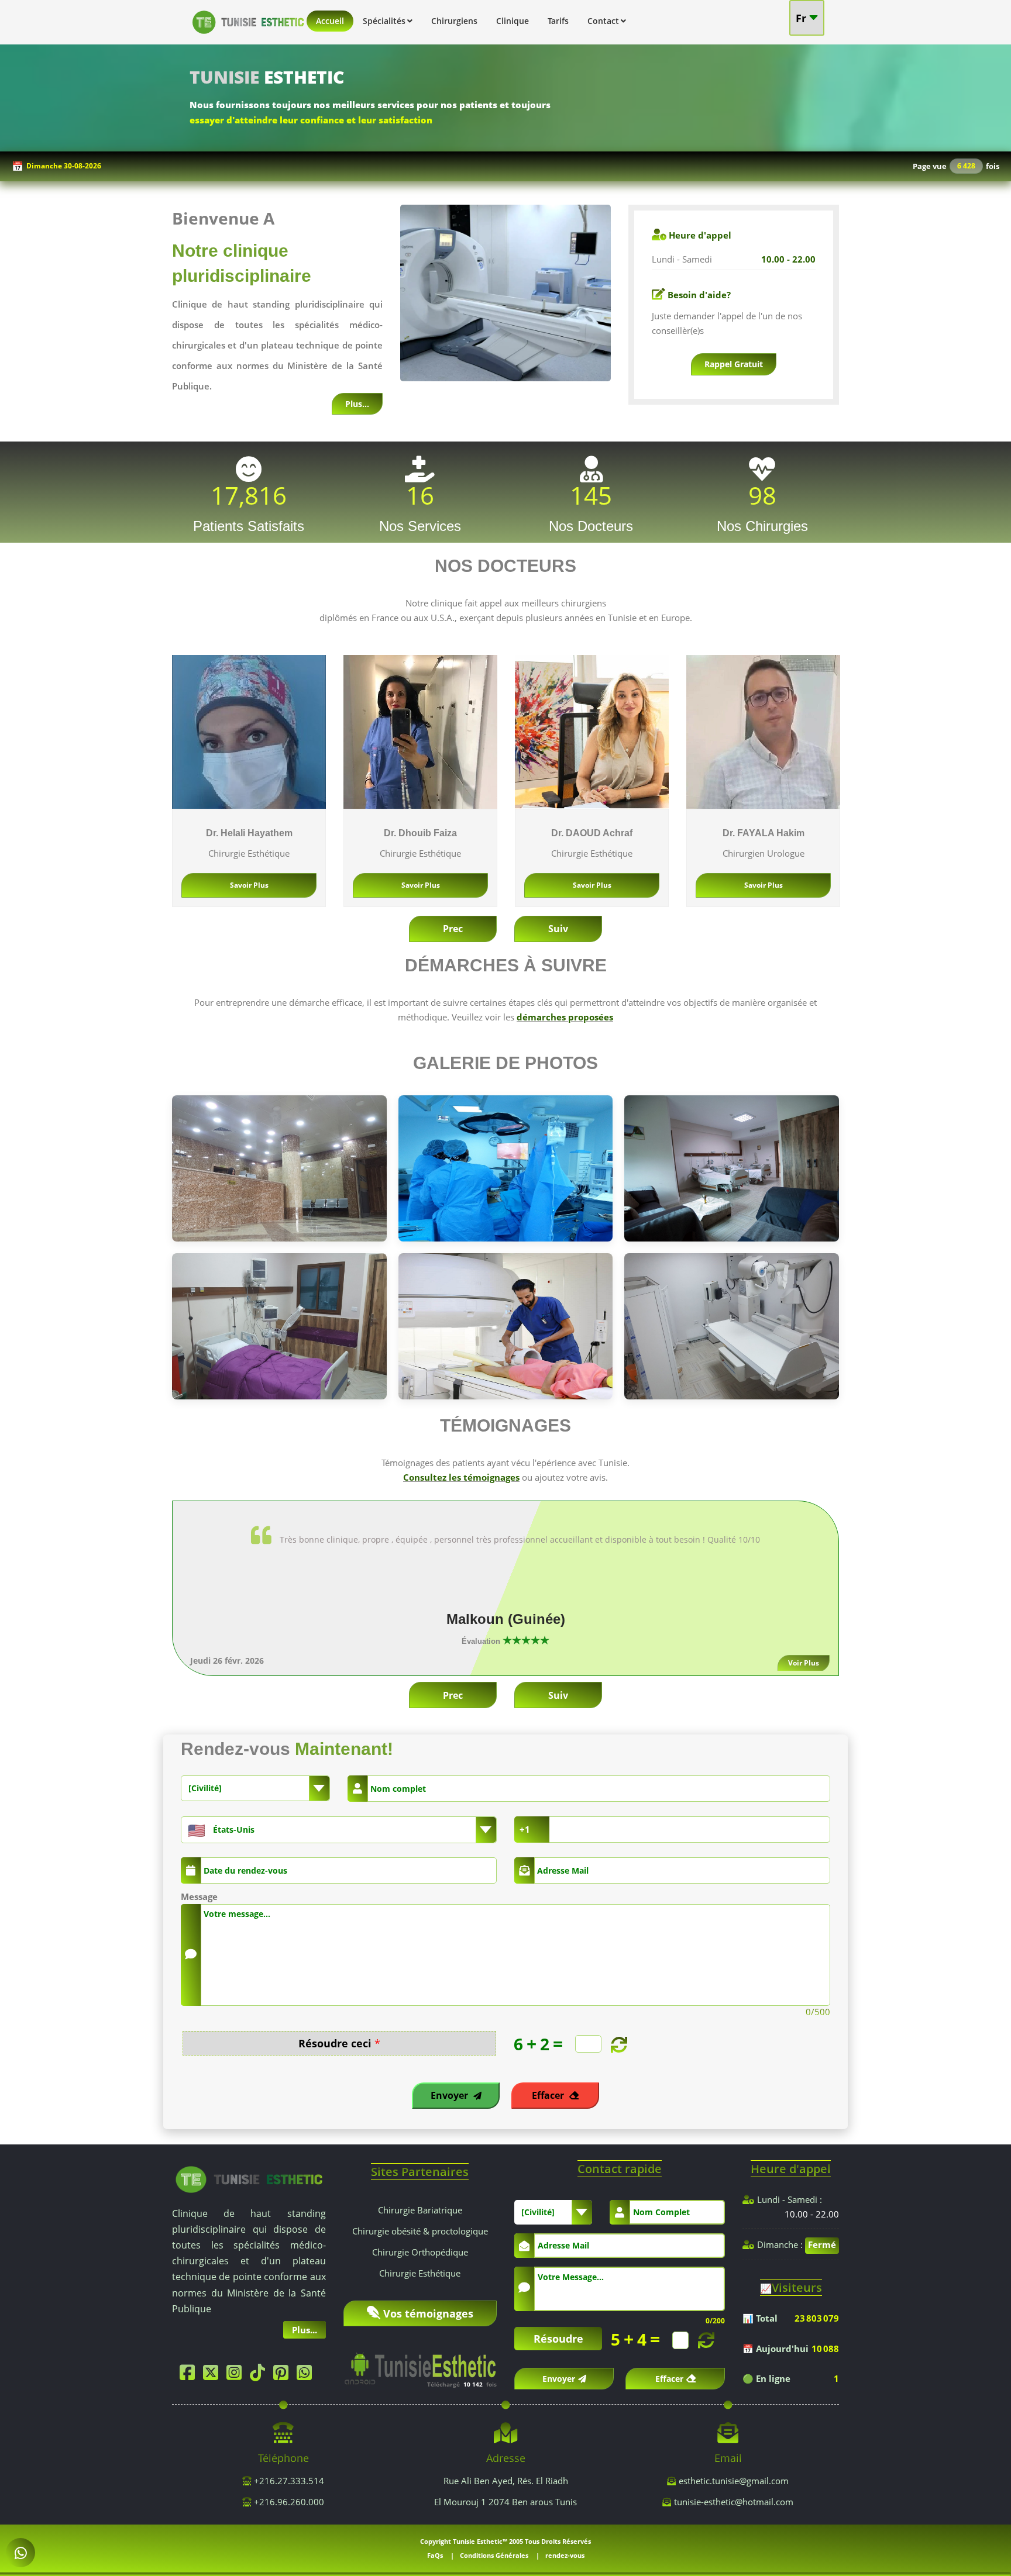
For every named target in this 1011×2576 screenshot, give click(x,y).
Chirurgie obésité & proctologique (420, 2231)
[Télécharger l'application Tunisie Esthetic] (420, 2364)
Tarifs (558, 21)
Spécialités (384, 21)
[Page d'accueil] (248, 36)
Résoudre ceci (339, 2044)
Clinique (513, 21)
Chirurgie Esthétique (420, 2273)
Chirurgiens (454, 21)
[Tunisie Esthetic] (249, 2178)
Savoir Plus (249, 885)
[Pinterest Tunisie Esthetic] (284, 2375)
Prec (453, 929)
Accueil (330, 21)
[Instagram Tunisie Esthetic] (237, 2375)
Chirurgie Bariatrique (420, 2210)
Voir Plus (806, 1663)
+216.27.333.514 (288, 2481)
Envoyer (451, 2095)
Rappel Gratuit (734, 364)
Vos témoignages (428, 2313)
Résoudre (558, 2339)
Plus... (357, 404)
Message (199, 1896)
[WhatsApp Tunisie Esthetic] (307, 2375)
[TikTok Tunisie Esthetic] (260, 2375)
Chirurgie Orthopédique (420, 2252)
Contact (603, 21)
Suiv (558, 929)
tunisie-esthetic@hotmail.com (734, 2502)
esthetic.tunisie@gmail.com (734, 2481)
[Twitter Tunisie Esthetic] (214, 2375)
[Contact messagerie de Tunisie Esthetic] (20, 2553)
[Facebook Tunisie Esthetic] (190, 2375)
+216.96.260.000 (288, 2502)
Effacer (549, 2095)
